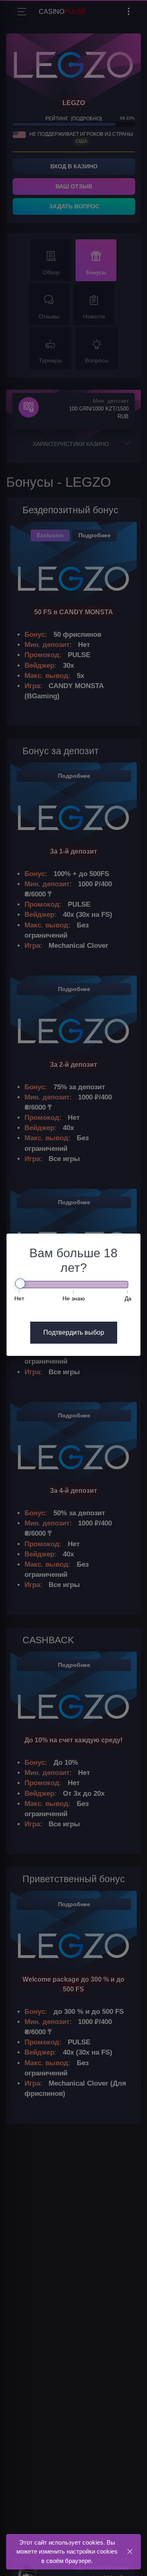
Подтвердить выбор (74, 1332)
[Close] (130, 2551)
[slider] (20, 1284)
